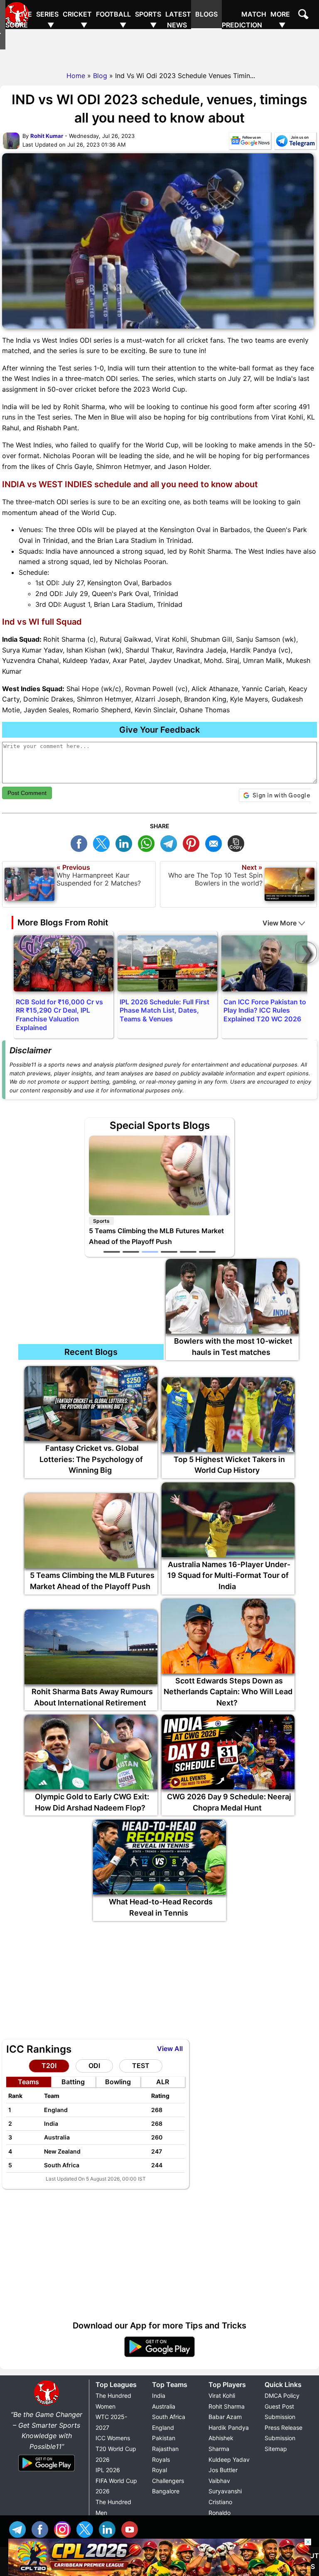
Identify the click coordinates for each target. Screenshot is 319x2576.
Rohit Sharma (227, 2406)
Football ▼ (113, 20)
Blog (100, 76)
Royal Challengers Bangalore (168, 2480)
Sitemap (276, 2449)
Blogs (206, 14)
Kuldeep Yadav (229, 2459)
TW (103, 843)
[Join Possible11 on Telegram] (295, 142)
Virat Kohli (222, 2396)
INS (64, 2528)
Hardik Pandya (229, 2428)
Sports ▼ (148, 20)
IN (109, 2528)
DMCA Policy (282, 2396)
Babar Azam (225, 2417)
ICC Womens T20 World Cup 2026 (116, 2448)
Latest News (178, 20)
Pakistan (164, 2438)
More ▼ (280, 20)
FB (81, 843)
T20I (49, 2066)
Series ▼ (47, 20)
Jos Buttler (223, 2470)
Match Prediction (244, 20)
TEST (141, 2066)
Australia (164, 2406)
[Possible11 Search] (304, 15)
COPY (238, 843)
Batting (73, 2082)
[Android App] (47, 2472)
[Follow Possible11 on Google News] (250, 142)
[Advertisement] (159, 48)
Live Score (19, 20)
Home (76, 76)
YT (132, 2528)
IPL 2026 (108, 2470)
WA (148, 843)
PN (193, 843)
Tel (20, 2528)
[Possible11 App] (159, 2355)
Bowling (118, 2082)
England (163, 2428)
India (159, 2396)
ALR (163, 2082)
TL (171, 843)
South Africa (169, 2417)
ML (216, 843)
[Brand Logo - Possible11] (47, 2404)
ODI (94, 2066)
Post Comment (27, 793)
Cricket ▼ (77, 20)
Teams (28, 2082)
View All (170, 2049)
